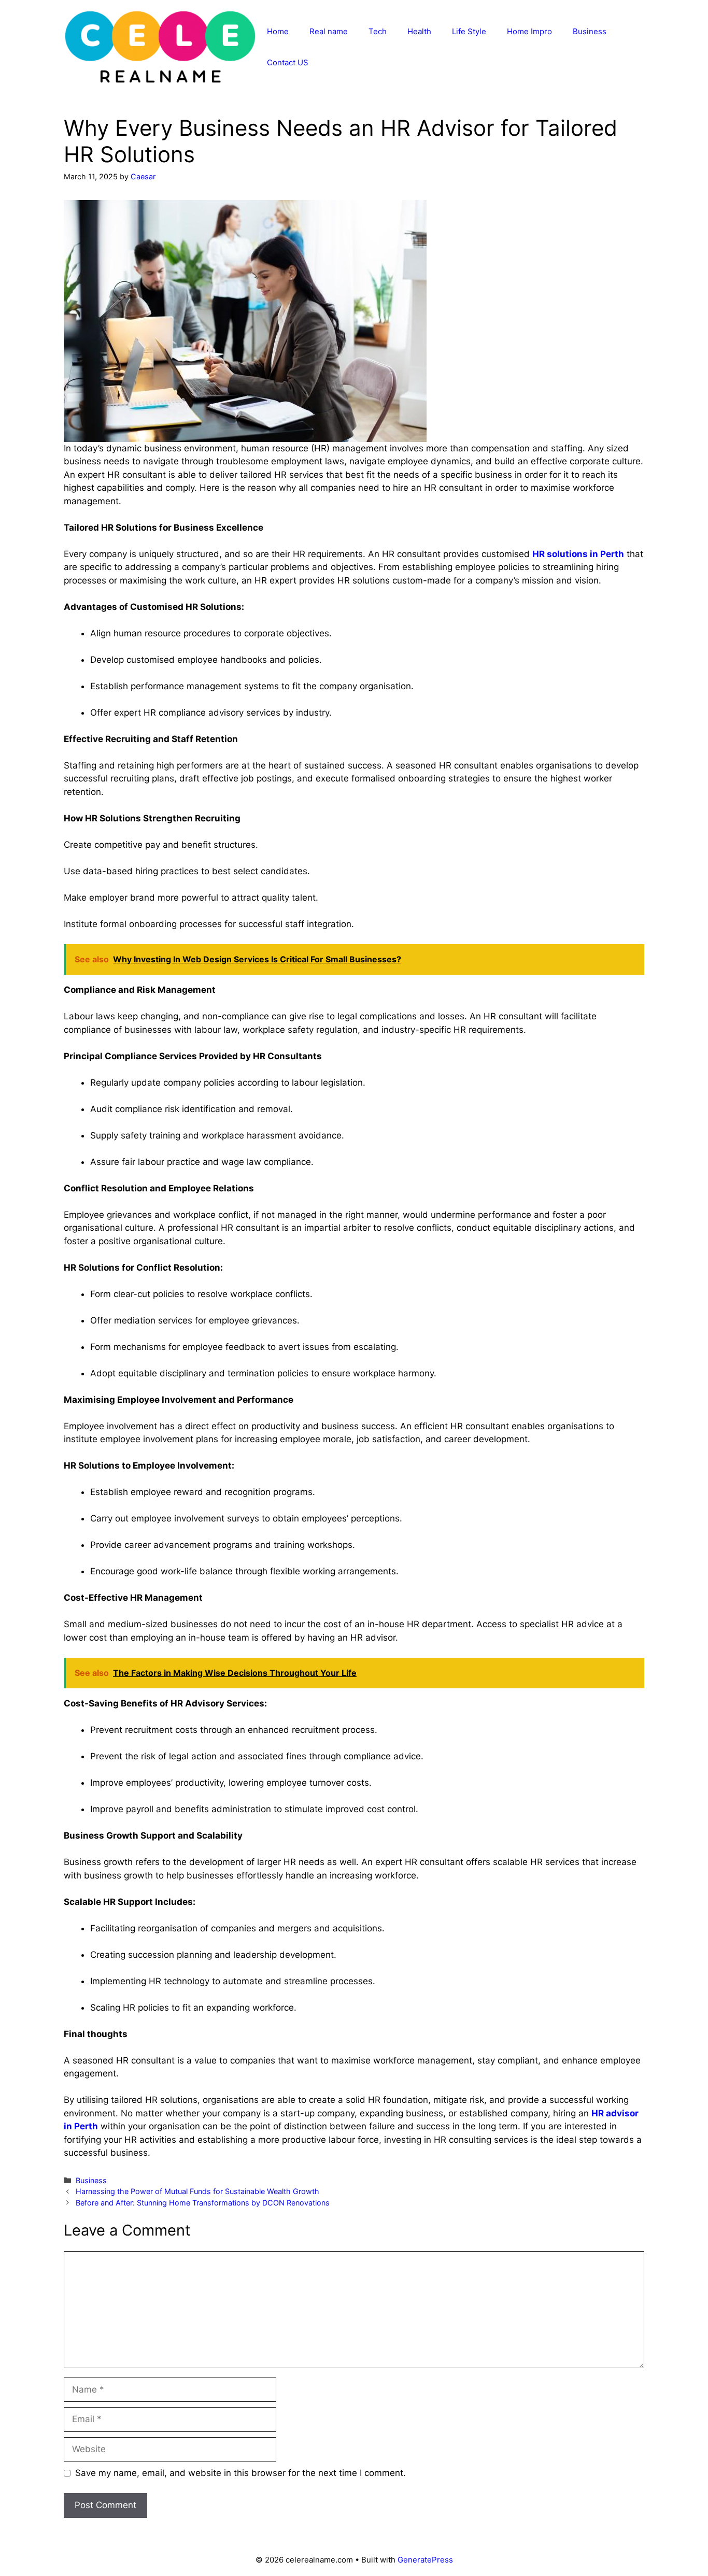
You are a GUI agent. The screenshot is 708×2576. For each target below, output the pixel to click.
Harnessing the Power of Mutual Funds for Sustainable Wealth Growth (199, 2191)
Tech (378, 31)
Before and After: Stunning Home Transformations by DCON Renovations (203, 2203)
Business (590, 31)
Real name (329, 31)
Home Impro (529, 31)
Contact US (288, 62)
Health (419, 31)
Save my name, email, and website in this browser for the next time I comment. (240, 2473)
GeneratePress (425, 2560)
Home (278, 31)
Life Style (469, 31)
